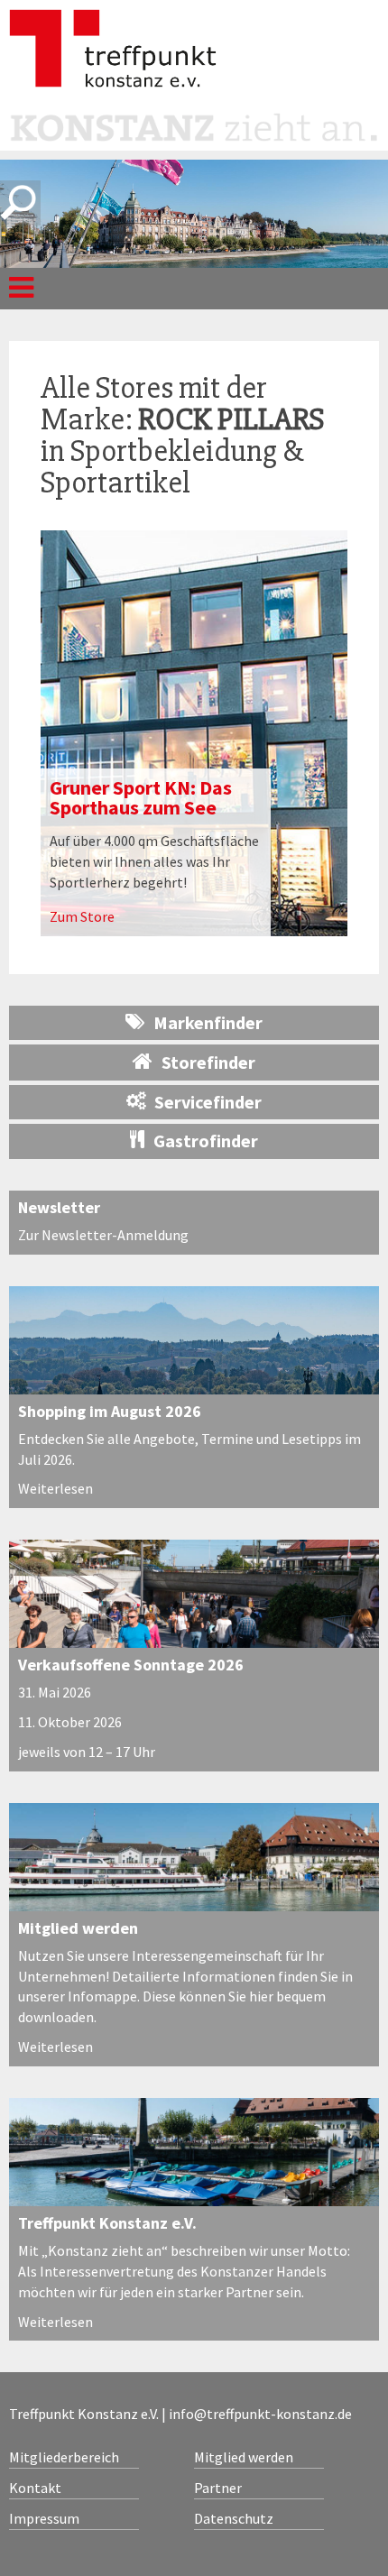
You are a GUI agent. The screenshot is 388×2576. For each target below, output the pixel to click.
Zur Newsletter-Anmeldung (103, 1235)
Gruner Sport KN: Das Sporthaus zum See (141, 797)
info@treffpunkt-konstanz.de (260, 2414)
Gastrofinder (206, 1141)
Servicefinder (208, 1102)
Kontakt (35, 2488)
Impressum (44, 2518)
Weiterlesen (55, 1488)
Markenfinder (208, 1022)
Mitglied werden (78, 1928)
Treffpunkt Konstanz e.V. (107, 2223)
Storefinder (208, 1062)
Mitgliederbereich (64, 2457)
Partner (218, 2488)
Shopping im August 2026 (110, 1411)
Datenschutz (234, 2518)
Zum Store (82, 916)
